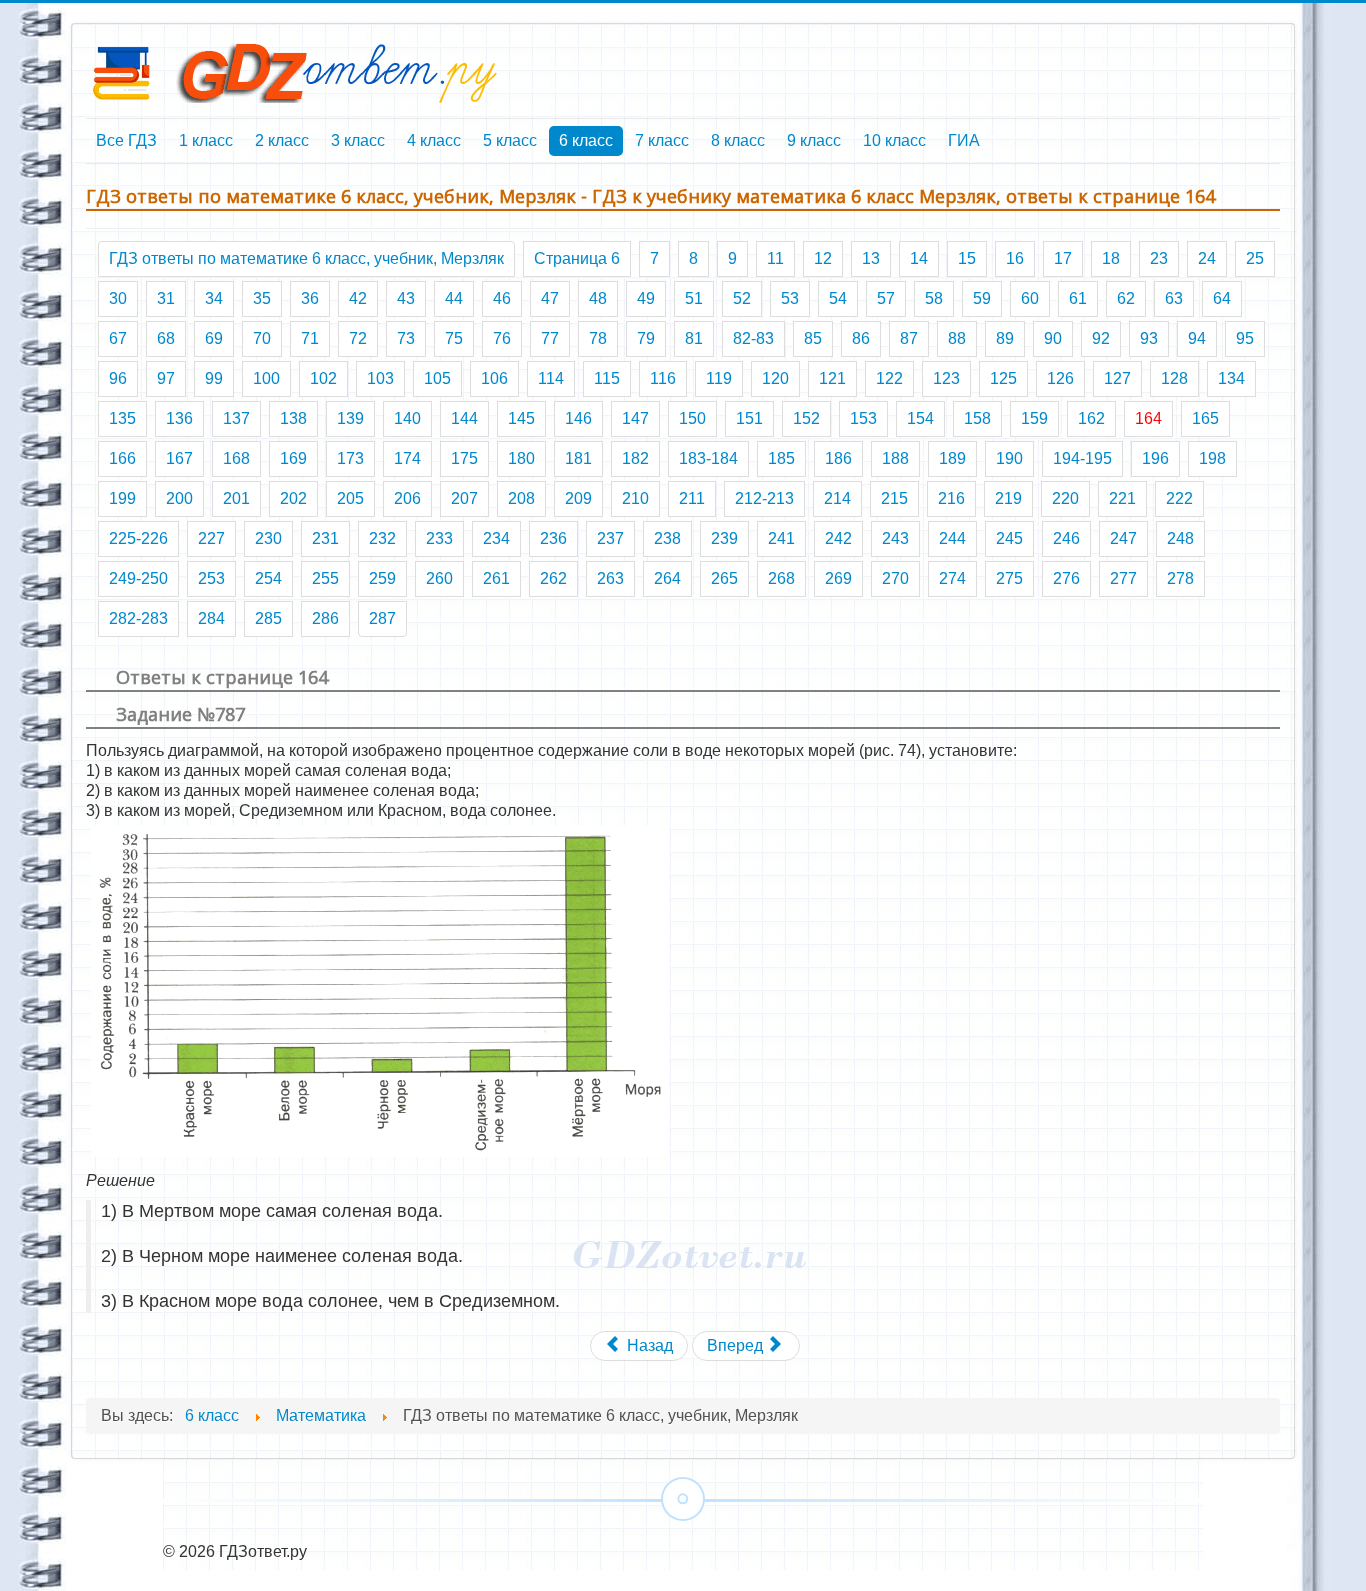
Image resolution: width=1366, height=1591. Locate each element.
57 (886, 298)
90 (1053, 338)
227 (211, 538)
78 (598, 338)
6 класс (586, 140)
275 (1009, 578)
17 (1063, 258)
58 (934, 298)
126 (1060, 378)
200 (179, 498)
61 (1078, 298)
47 (550, 298)
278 (1180, 578)
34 (214, 298)
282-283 (138, 618)
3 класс (358, 140)
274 (952, 578)
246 (1066, 538)
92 (1101, 338)
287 (382, 618)
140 (407, 418)
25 (1255, 258)
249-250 (138, 578)
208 (521, 498)
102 (323, 378)
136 (179, 418)
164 (1148, 418)
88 (957, 338)
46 (502, 298)
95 (1245, 338)
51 (694, 298)
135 (122, 418)
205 (350, 498)
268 (781, 578)
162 (1091, 418)
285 (268, 618)
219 (1008, 498)
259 (382, 578)
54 (838, 298)
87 (909, 338)
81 (694, 338)
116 (663, 378)
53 (790, 298)
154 (920, 418)
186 (838, 458)
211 (692, 498)
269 (838, 578)
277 (1123, 578)
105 (437, 378)
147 (635, 418)
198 (1212, 458)
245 (1009, 538)
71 (310, 338)
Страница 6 (577, 258)
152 (806, 418)
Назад (648, 1345)
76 (502, 338)
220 (1065, 498)
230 (268, 538)
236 (553, 538)
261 (496, 578)
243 (895, 538)
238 (667, 538)
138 (293, 418)
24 (1207, 258)
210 (635, 498)
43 (406, 298)
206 (407, 498)
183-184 (708, 458)
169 (293, 458)
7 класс (662, 140)
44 (454, 298)
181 (578, 458)
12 (823, 258)
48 (598, 298)
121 (832, 378)
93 (1149, 338)
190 (1009, 458)
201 (236, 498)
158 (977, 418)
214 (837, 498)
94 (1197, 338)
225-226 (138, 538)
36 (310, 298)
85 (813, 338)
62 (1126, 298)
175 (464, 458)
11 (775, 258)
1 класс (206, 140)
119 (719, 378)
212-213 (764, 498)
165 (1205, 418)
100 (266, 378)
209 (578, 498)
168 (236, 458)
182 (635, 458)
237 (610, 538)
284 (211, 618)
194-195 (1082, 458)
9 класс (814, 140)
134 (1231, 378)
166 (122, 458)
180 (521, 458)
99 (214, 378)
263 (610, 578)
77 (550, 338)
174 (407, 458)
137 (236, 418)
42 (358, 298)
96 (118, 378)
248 (1180, 538)
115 (607, 378)
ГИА (964, 140)
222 (1179, 498)
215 (894, 498)
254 (268, 578)
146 (578, 418)
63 (1174, 298)
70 (262, 338)
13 (871, 258)
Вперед (737, 1345)
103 (380, 378)
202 (293, 498)
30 (118, 298)
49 (646, 298)
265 (724, 578)
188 (895, 458)
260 (439, 578)
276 (1066, 578)
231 (325, 538)
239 (724, 538)
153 (863, 418)
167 (179, 458)
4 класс (434, 140)
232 (382, 538)
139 (350, 418)
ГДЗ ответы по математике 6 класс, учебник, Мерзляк (306, 258)
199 (122, 498)
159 (1034, 418)
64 (1222, 298)
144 (464, 418)
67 (118, 338)
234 (496, 538)
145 (521, 418)
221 (1122, 498)
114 (551, 378)
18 (1111, 258)
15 (967, 258)
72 (358, 338)
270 (895, 578)
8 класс (738, 140)
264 (667, 578)
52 (742, 298)
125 (1003, 378)
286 (325, 618)
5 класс (510, 140)
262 (553, 578)
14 (919, 258)
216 (951, 498)
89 (1005, 338)
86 (861, 338)
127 (1117, 378)
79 (646, 338)
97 (166, 378)
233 (439, 538)
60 (1030, 298)
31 (166, 298)
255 (325, 578)
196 (1155, 458)
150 (692, 418)
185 (781, 458)
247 (1123, 538)
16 (1015, 258)
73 (406, 338)
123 (946, 378)
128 (1174, 378)
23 (1159, 258)
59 (982, 298)
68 (166, 338)
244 (952, 538)
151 (749, 418)
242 (838, 538)
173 (350, 458)
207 (464, 498)
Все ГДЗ (126, 140)
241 (781, 538)
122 (889, 378)
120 (775, 378)
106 (494, 378)
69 (214, 338)
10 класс (894, 140)
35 (262, 298)
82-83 (753, 338)
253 (211, 578)
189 (952, 458)
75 (454, 338)
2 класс (282, 140)
